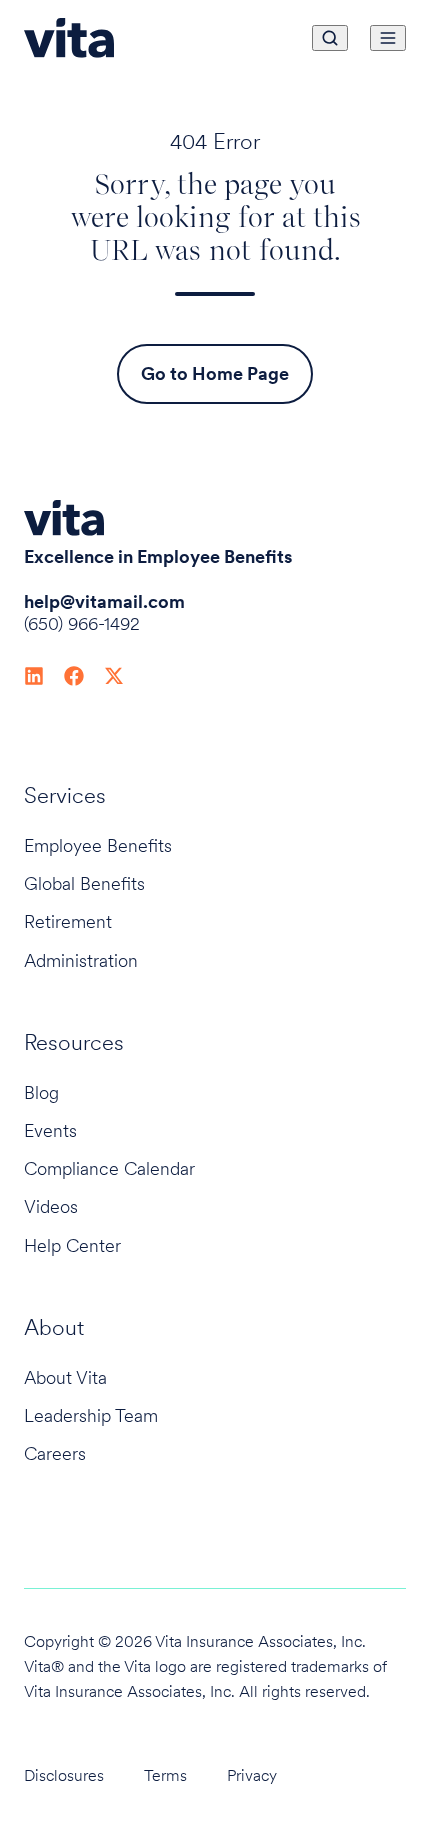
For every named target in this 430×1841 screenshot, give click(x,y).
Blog (41, 1092)
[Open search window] (330, 38)
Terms (165, 1775)
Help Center (72, 1245)
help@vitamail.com (104, 601)
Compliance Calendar (109, 1168)
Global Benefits (84, 883)
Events (50, 1130)
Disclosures (64, 1775)
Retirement (68, 921)
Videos (51, 1206)
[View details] (34, 674)
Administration (81, 960)
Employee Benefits (98, 845)
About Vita (65, 1377)
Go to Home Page (215, 373)
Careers (55, 1453)
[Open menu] (388, 38)
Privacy (252, 1775)
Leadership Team (91, 1415)
